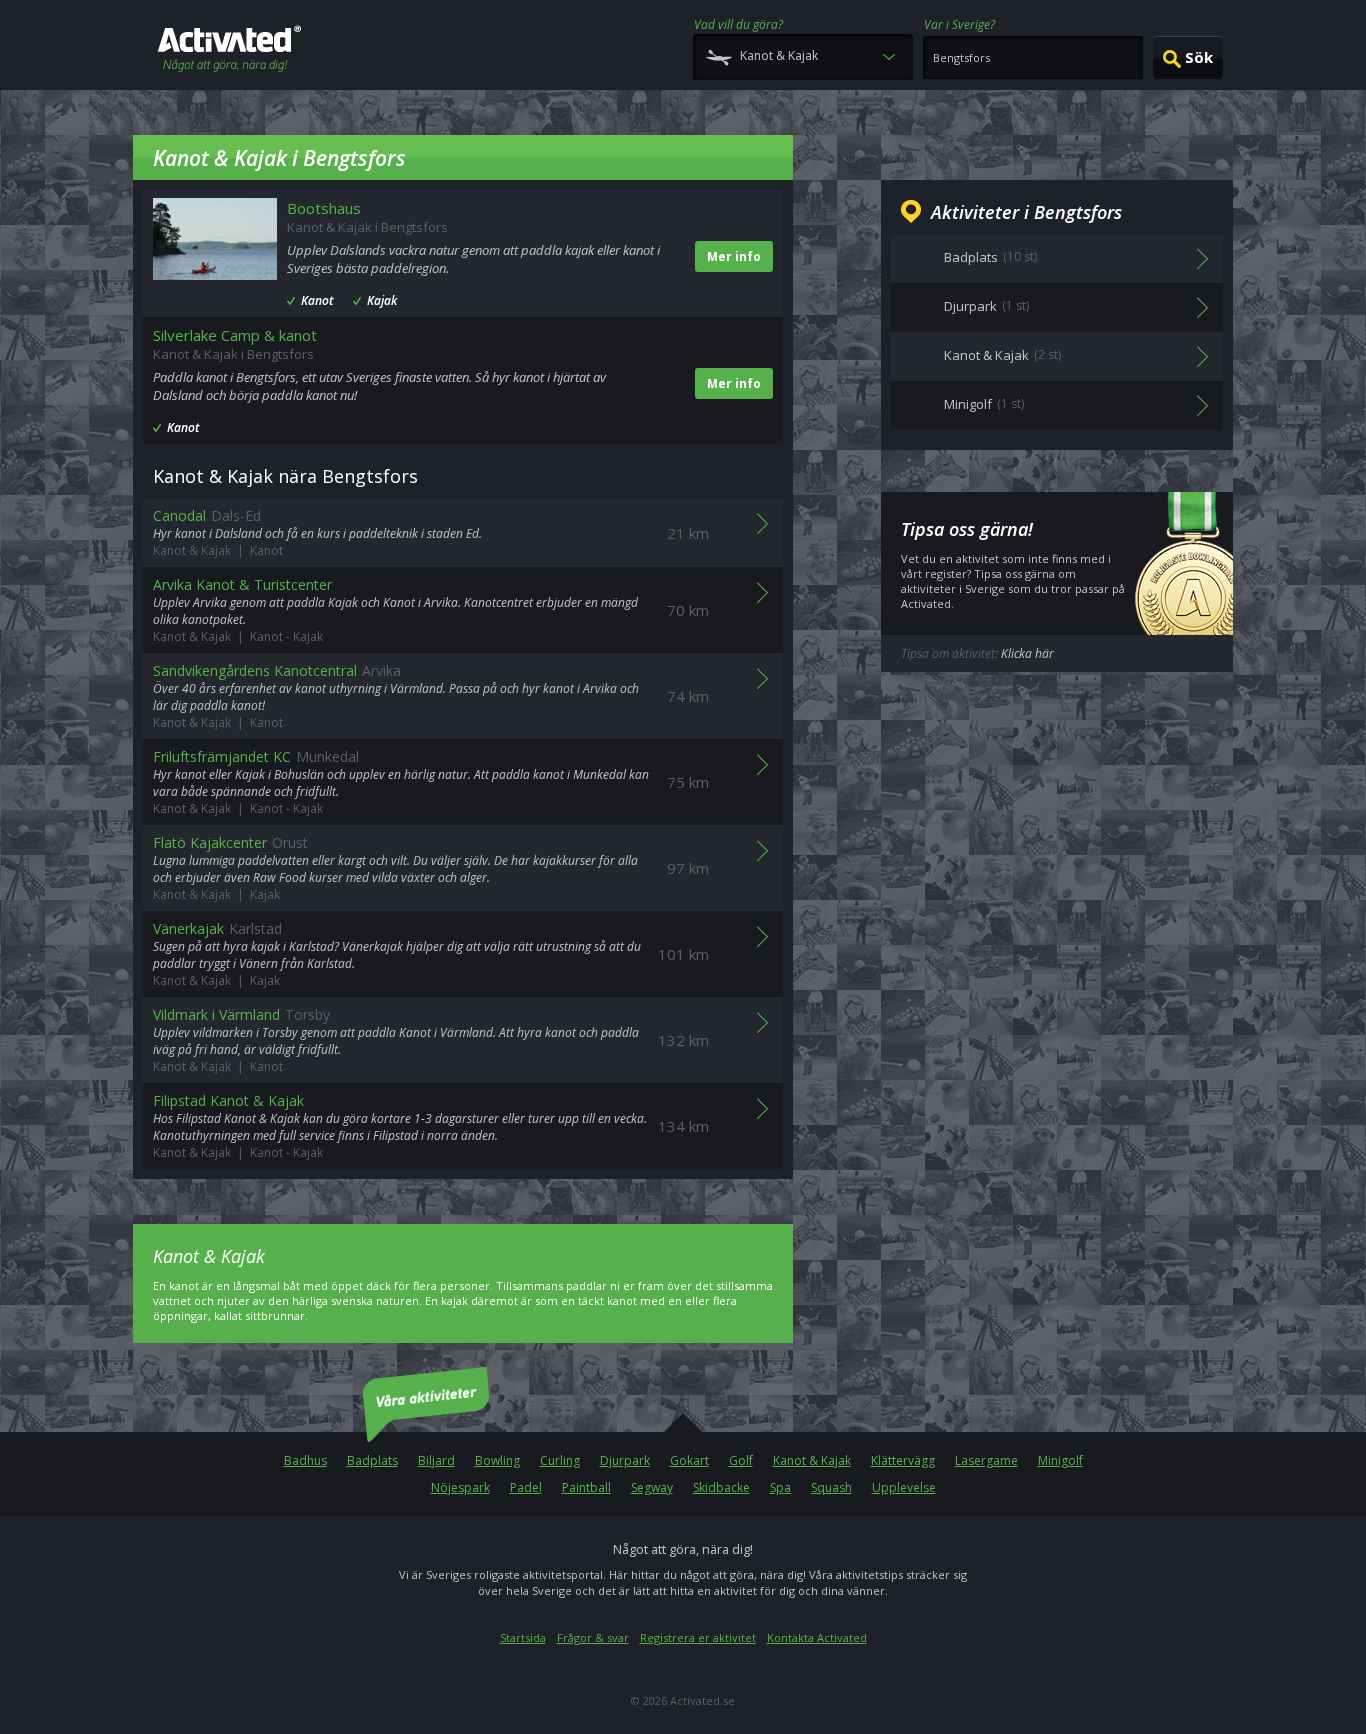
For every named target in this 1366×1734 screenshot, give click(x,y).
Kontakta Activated (817, 1637)
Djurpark (625, 1460)
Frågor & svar (593, 1637)
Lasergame (986, 1460)
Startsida (523, 1637)
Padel (526, 1487)
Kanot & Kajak (812, 1460)
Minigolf (1060, 1460)
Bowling (497, 1460)
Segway (652, 1487)
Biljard (436, 1460)
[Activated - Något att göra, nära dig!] (229, 50)
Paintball (586, 1487)
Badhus (305, 1460)
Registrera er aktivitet (698, 1637)
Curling (560, 1460)
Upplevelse (904, 1487)
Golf (741, 1460)
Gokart (689, 1460)
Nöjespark (460, 1487)
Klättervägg (903, 1460)
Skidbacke (721, 1487)
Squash (831, 1487)
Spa (780, 1487)
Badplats (372, 1460)
